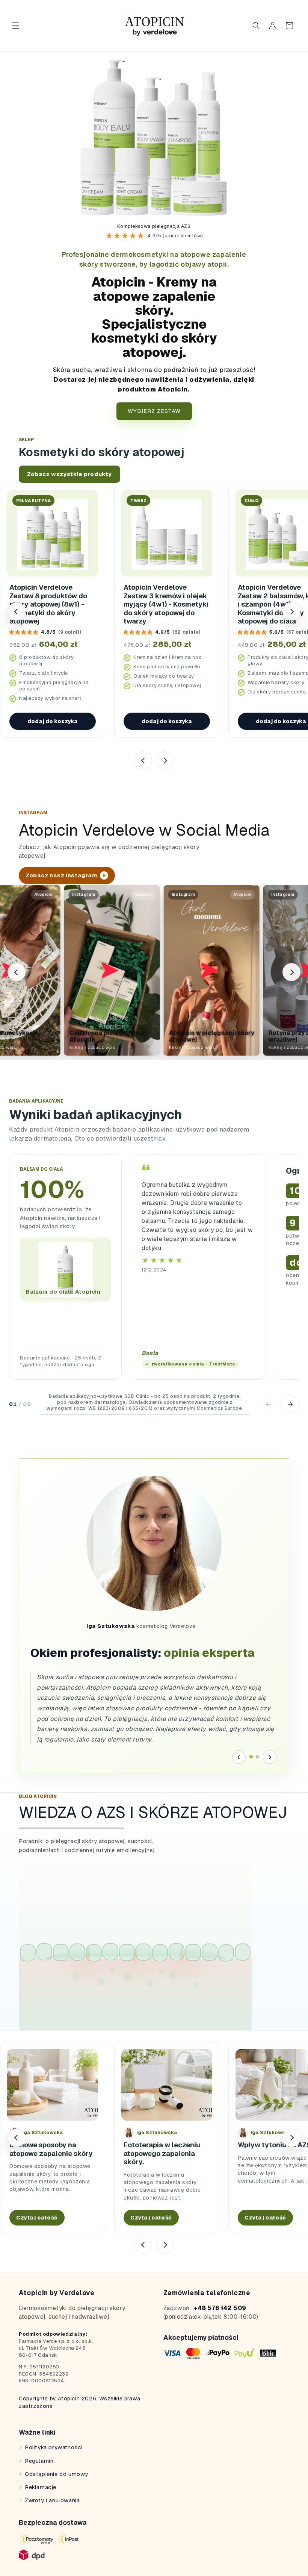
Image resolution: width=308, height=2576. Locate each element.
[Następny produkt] (291, 611)
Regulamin (39, 2461)
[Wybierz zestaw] (154, 134)
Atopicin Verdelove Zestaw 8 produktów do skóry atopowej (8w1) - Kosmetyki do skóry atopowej (48, 604)
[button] (16, 26)
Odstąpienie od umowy (57, 2474)
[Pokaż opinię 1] (251, 1757)
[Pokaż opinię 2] (257, 1757)
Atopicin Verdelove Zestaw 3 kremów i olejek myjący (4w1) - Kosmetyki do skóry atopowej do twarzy (166, 604)
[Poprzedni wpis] (17, 2138)
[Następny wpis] (291, 2138)
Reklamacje (41, 2487)
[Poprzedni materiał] (17, 972)
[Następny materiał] (291, 972)
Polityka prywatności (54, 2447)
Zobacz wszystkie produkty (69, 474)
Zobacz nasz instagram (61, 875)
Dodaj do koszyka (53, 721)
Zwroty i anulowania (52, 2500)
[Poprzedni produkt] (17, 611)
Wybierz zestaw (154, 411)
